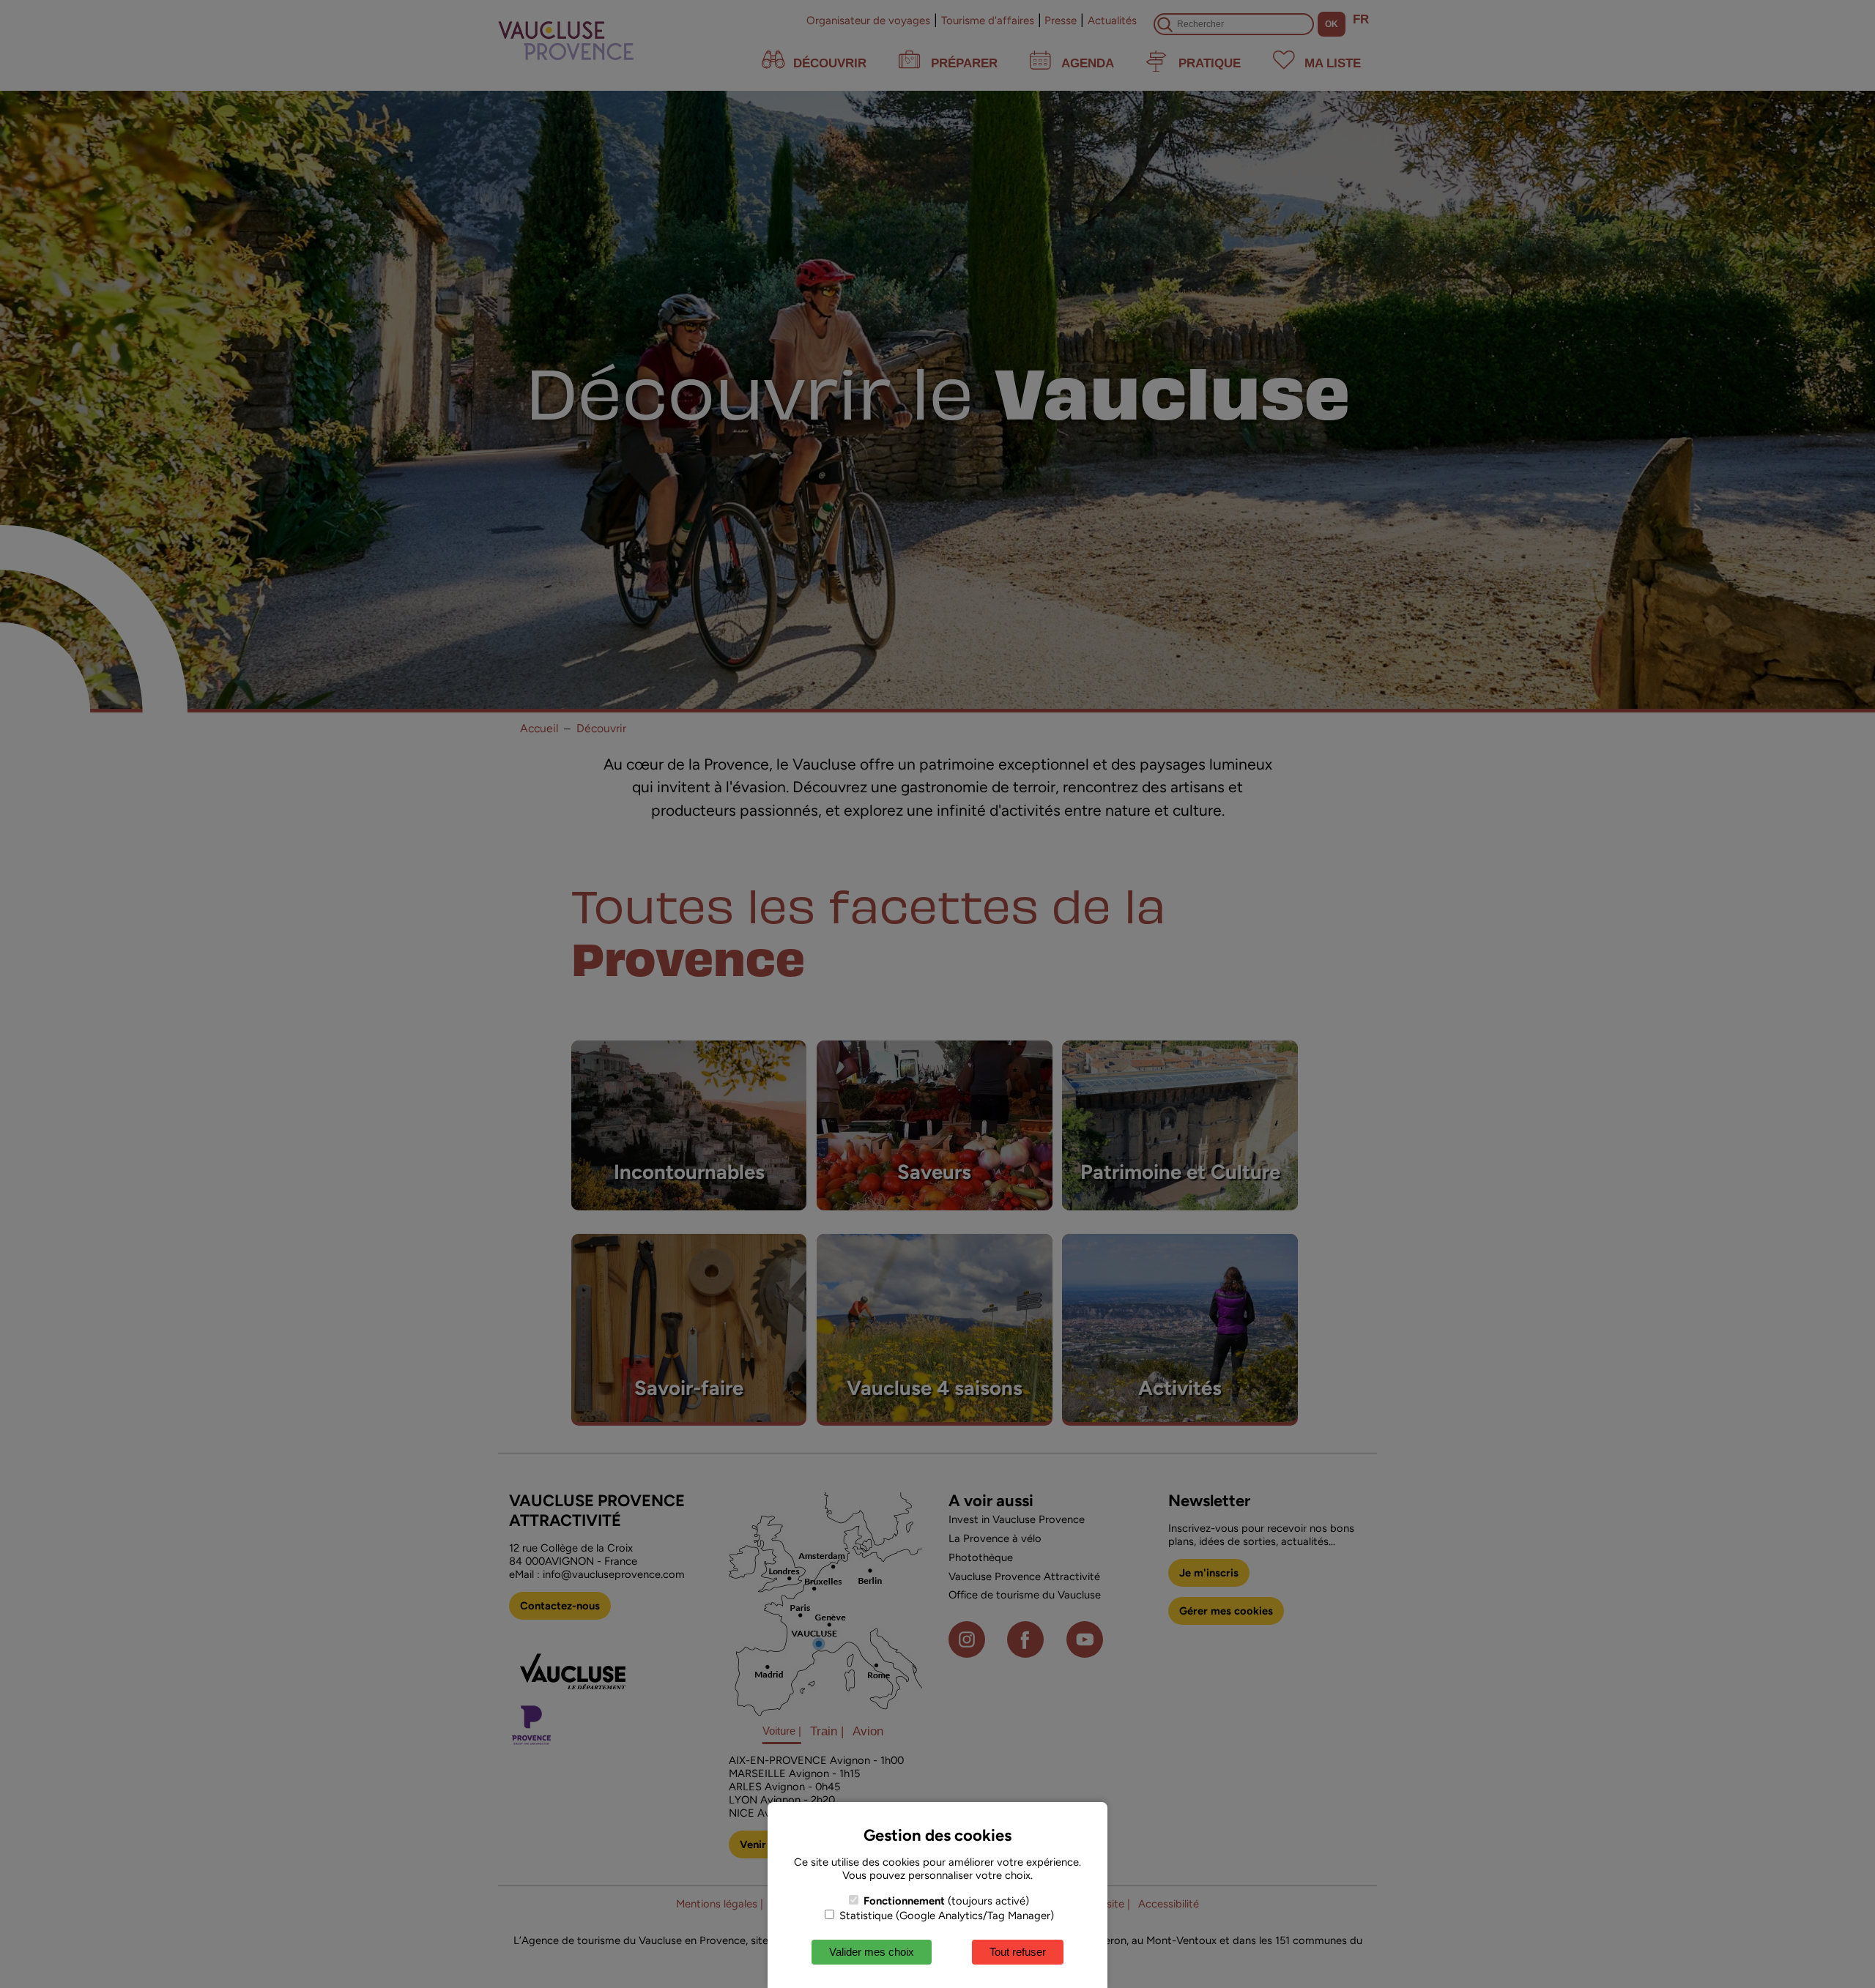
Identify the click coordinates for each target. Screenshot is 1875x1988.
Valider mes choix (872, 1952)
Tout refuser (1018, 1952)
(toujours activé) (946, 1901)
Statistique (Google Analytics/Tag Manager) (945, 1916)
